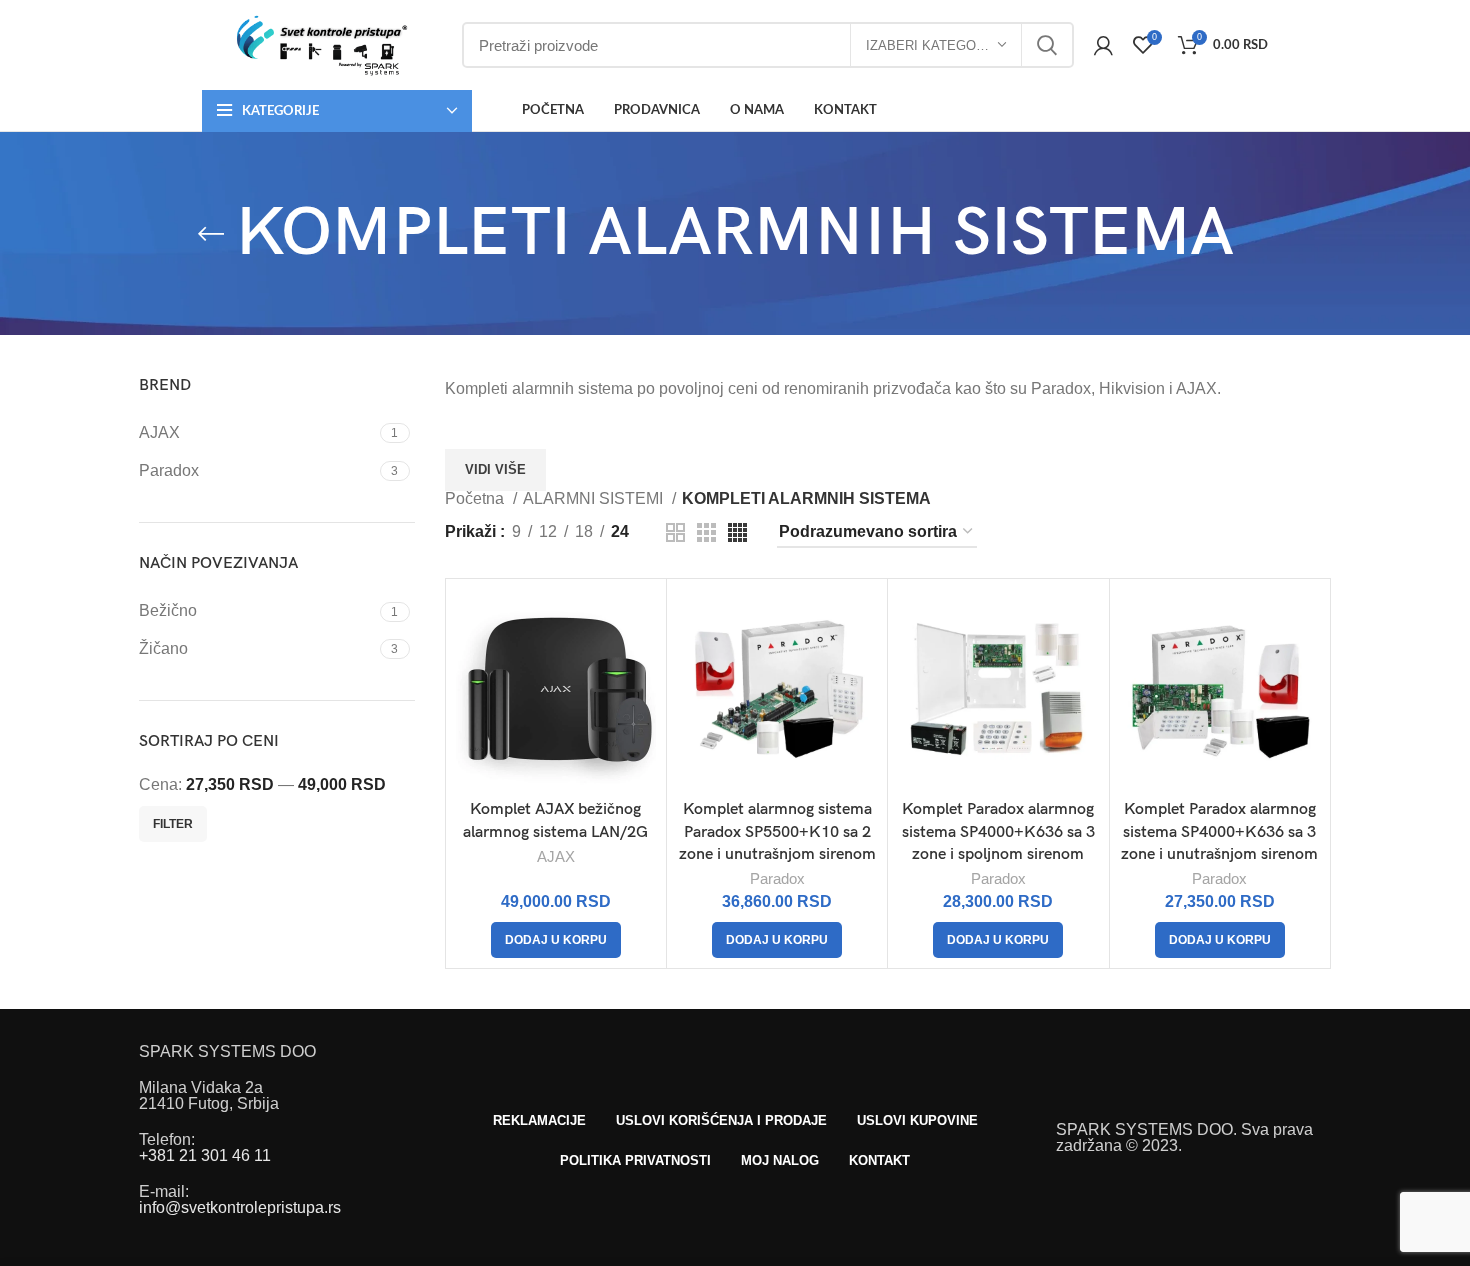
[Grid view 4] (737, 532)
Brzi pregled (641, 621)
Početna (476, 499)
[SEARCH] (1047, 45)
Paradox (777, 878)
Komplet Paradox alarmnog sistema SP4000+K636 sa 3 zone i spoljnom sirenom (998, 832)
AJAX (556, 856)
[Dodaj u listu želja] (641, 666)
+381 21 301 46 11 (205, 1155)
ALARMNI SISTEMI (595, 499)
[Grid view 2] (675, 532)
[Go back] (211, 234)
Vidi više (495, 469)
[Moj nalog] (1103, 45)
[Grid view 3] (706, 532)
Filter (173, 824)
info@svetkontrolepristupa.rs (240, 1207)
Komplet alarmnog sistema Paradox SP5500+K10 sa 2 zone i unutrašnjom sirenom (777, 832)
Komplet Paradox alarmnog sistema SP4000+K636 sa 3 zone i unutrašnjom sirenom (1219, 832)
